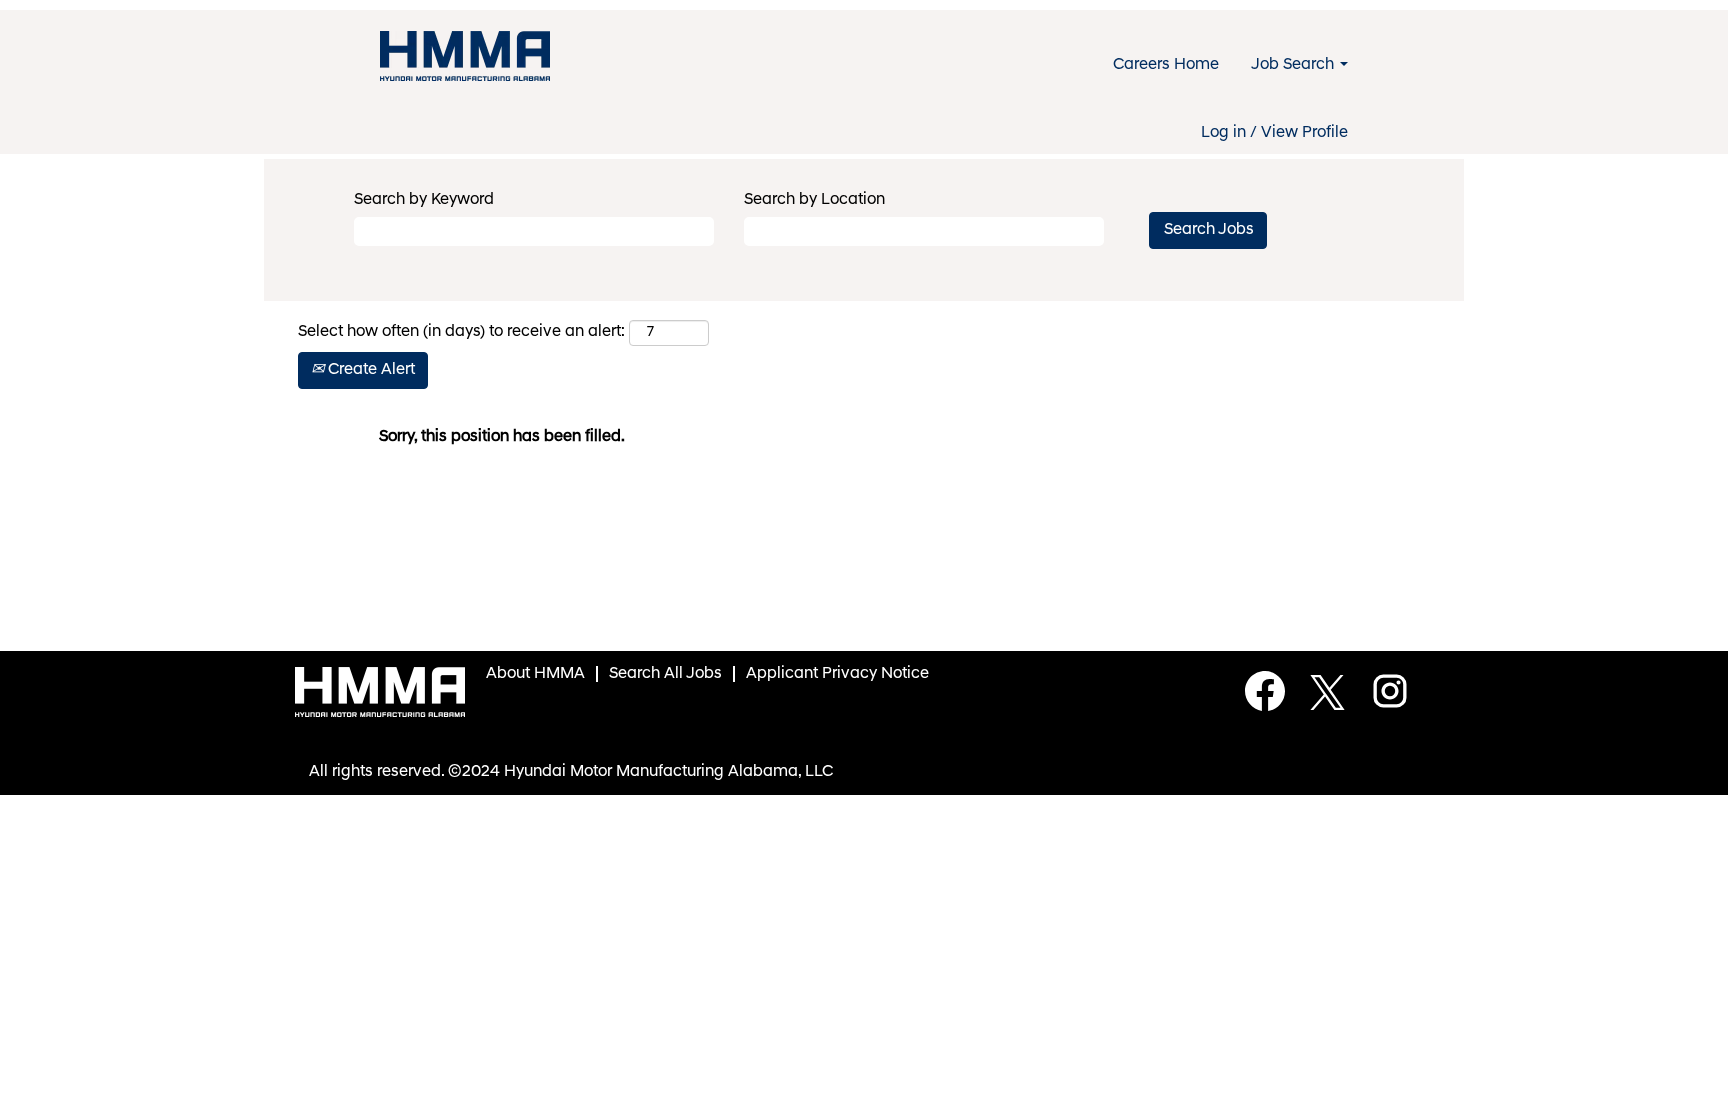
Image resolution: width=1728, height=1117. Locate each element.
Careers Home (1166, 65)
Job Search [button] (1294, 65)
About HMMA (535, 674)
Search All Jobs (665, 674)
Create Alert (369, 370)
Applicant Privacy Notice (837, 674)
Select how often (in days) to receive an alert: (461, 332)
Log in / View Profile (1274, 133)
